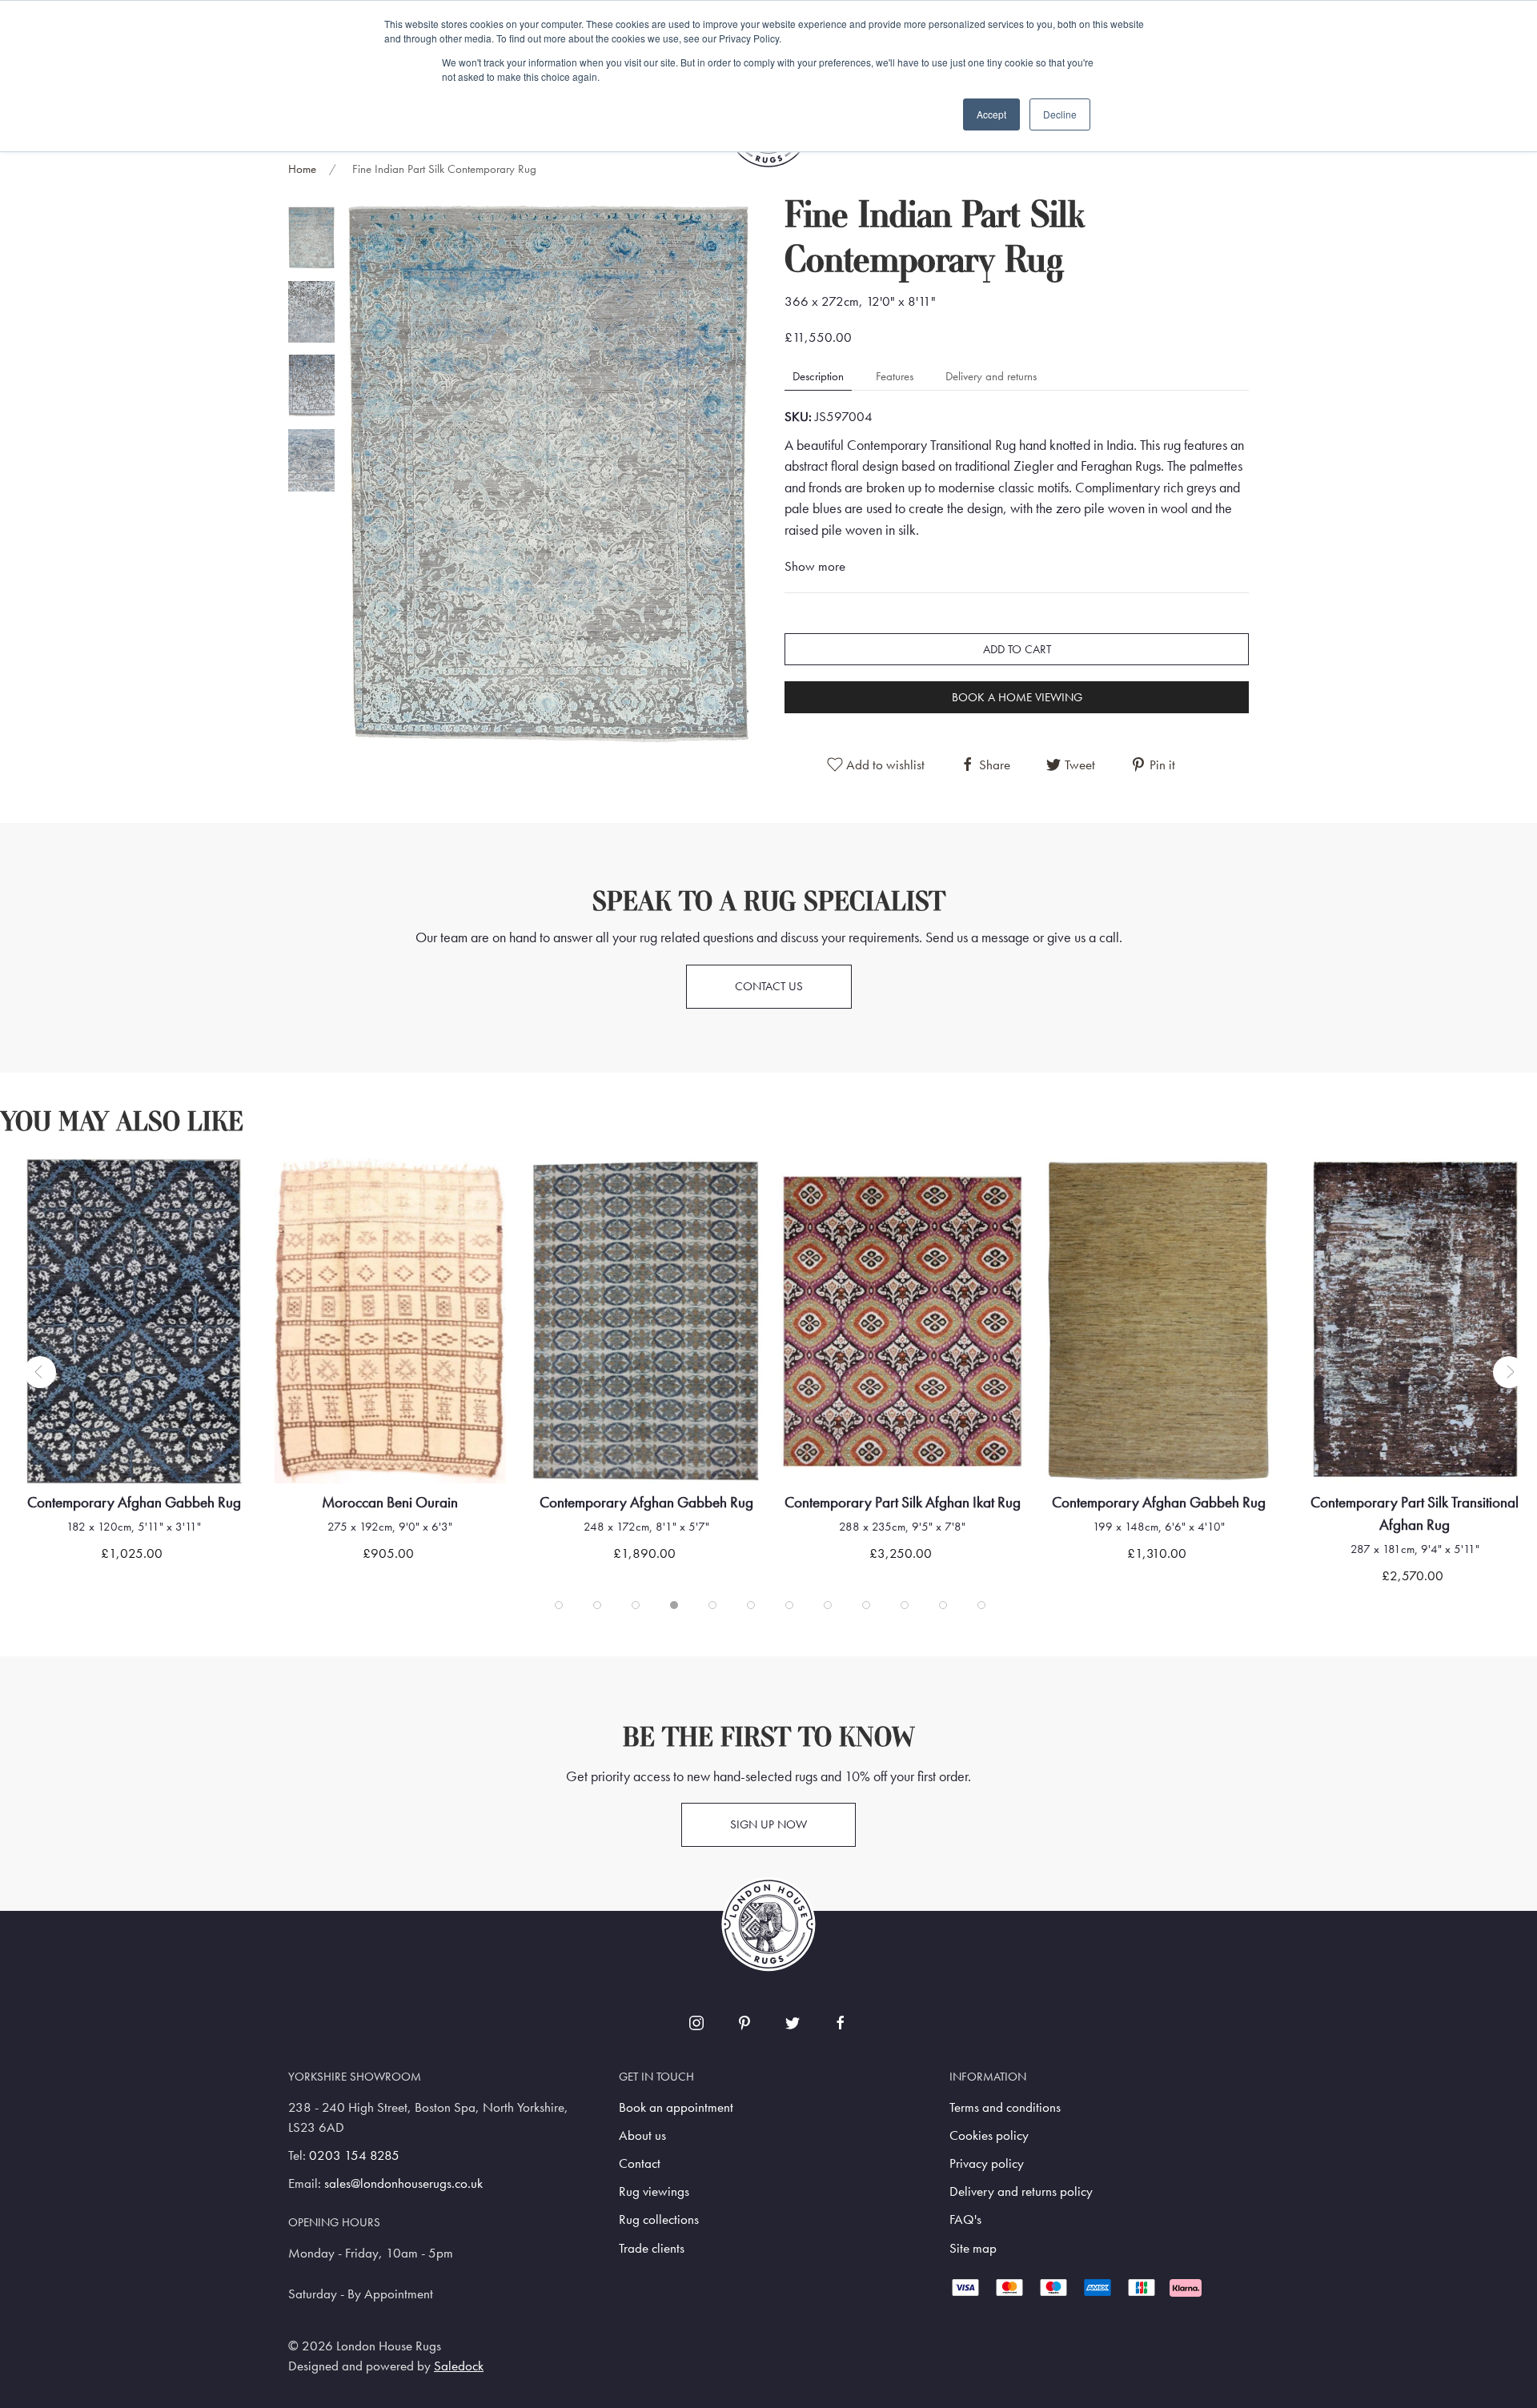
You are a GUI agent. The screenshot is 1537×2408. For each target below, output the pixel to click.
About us (642, 2135)
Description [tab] (818, 376)
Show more (815, 566)
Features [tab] (895, 376)
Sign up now (768, 1824)
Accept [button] (991, 114)
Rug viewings (654, 2191)
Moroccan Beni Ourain (390, 1501)
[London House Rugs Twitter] (793, 2023)
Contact (640, 2163)
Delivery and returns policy (1021, 2191)
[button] (548, 474)
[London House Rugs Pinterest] (744, 2023)
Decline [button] (1060, 114)
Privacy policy (987, 2163)
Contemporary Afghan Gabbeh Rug (134, 1501)
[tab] (311, 237)
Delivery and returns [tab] (991, 376)
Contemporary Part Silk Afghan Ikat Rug (903, 1501)
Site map (973, 2248)
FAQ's (965, 2219)
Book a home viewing (1017, 697)
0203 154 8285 (354, 2155)
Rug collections (659, 2219)
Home (302, 169)
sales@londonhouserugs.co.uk (403, 2183)
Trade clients (652, 2248)
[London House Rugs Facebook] (841, 2023)
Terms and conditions (1005, 2107)
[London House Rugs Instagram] (696, 2023)
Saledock (459, 2366)
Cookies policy (989, 2135)
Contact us (769, 986)
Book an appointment (676, 2107)
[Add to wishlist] (44, 1191)
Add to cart (1017, 649)
